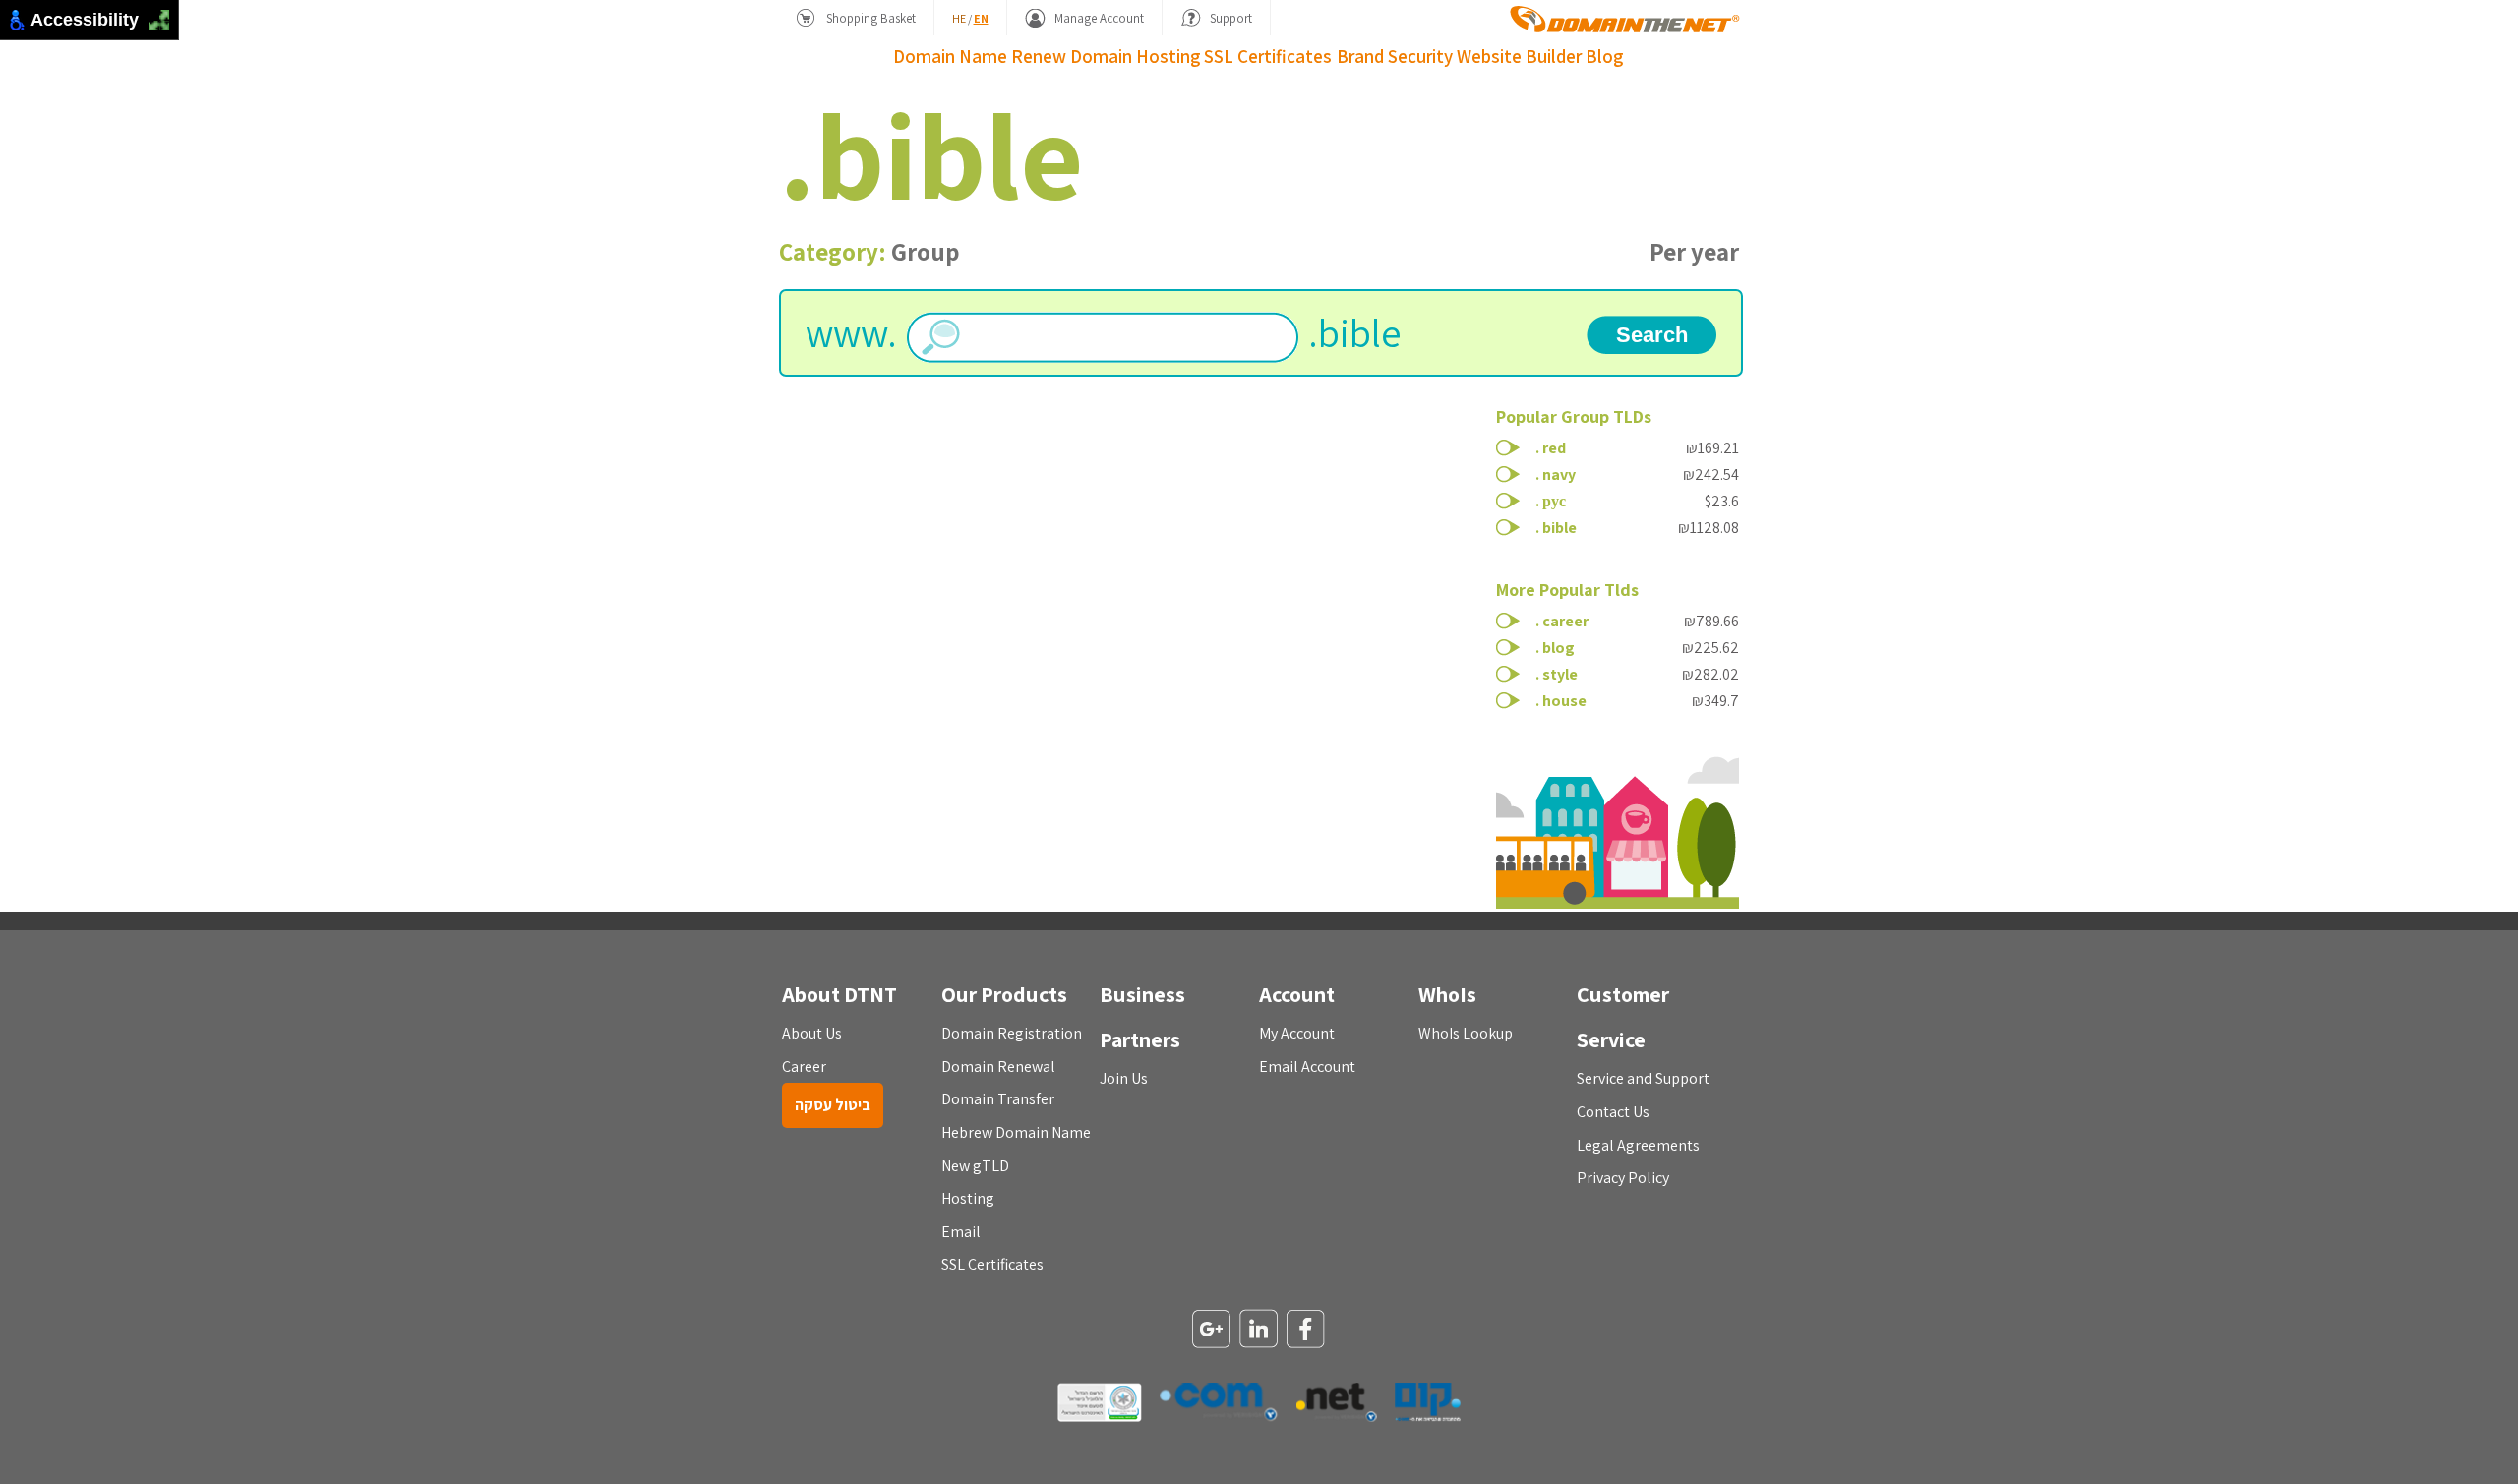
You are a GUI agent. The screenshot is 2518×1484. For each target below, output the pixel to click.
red (1554, 448)
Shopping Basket (871, 18)
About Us (812, 1033)
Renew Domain (1072, 56)
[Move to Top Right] (165, 15)
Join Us (1124, 1078)
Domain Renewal (998, 1067)
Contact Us (1613, 1112)
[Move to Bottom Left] (154, 26)
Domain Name (950, 56)
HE (959, 18)
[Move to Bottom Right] (165, 26)
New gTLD (975, 1166)
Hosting (1168, 56)
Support (1231, 18)
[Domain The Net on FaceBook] (1306, 1331)
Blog (1604, 56)
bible (1559, 528)
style (1560, 674)
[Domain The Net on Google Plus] (1212, 1331)
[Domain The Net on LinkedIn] (1259, 1330)
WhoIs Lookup (1466, 1033)
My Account (1297, 1033)
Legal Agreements (1638, 1145)
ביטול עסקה (833, 1105)
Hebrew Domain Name (1016, 1132)
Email (961, 1232)
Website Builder (1519, 56)
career (1565, 621)
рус (1554, 501)
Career (804, 1067)
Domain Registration (1012, 1033)
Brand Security (1395, 56)
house (1564, 701)
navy (1559, 475)
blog (1559, 648)
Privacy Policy (1623, 1178)
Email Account (1307, 1067)
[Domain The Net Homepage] (1625, 19)
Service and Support (1643, 1078)
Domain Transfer (998, 1099)
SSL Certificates (1268, 56)
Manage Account (1099, 18)
